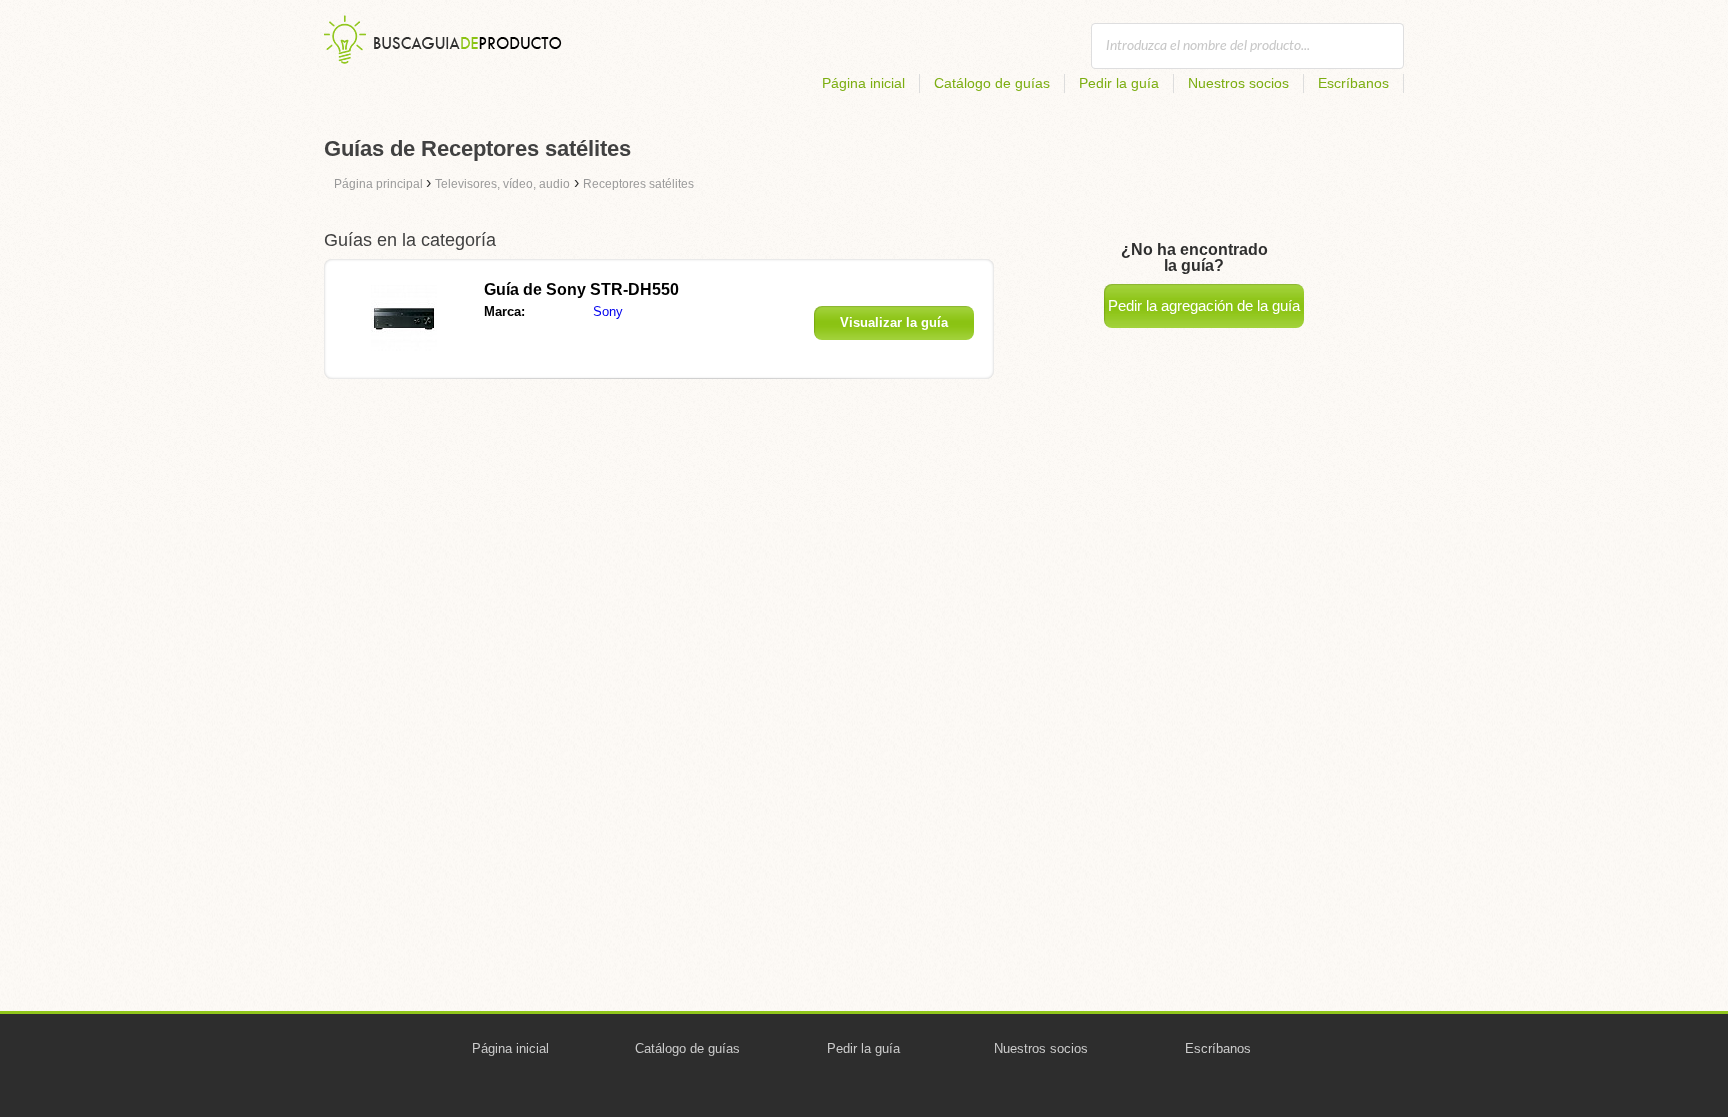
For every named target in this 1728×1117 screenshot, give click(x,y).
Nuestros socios (1238, 83)
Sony (608, 311)
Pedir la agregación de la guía (1204, 305)
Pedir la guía (1119, 83)
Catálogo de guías (992, 83)
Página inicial (863, 83)
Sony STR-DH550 (581, 289)
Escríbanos (1353, 83)
